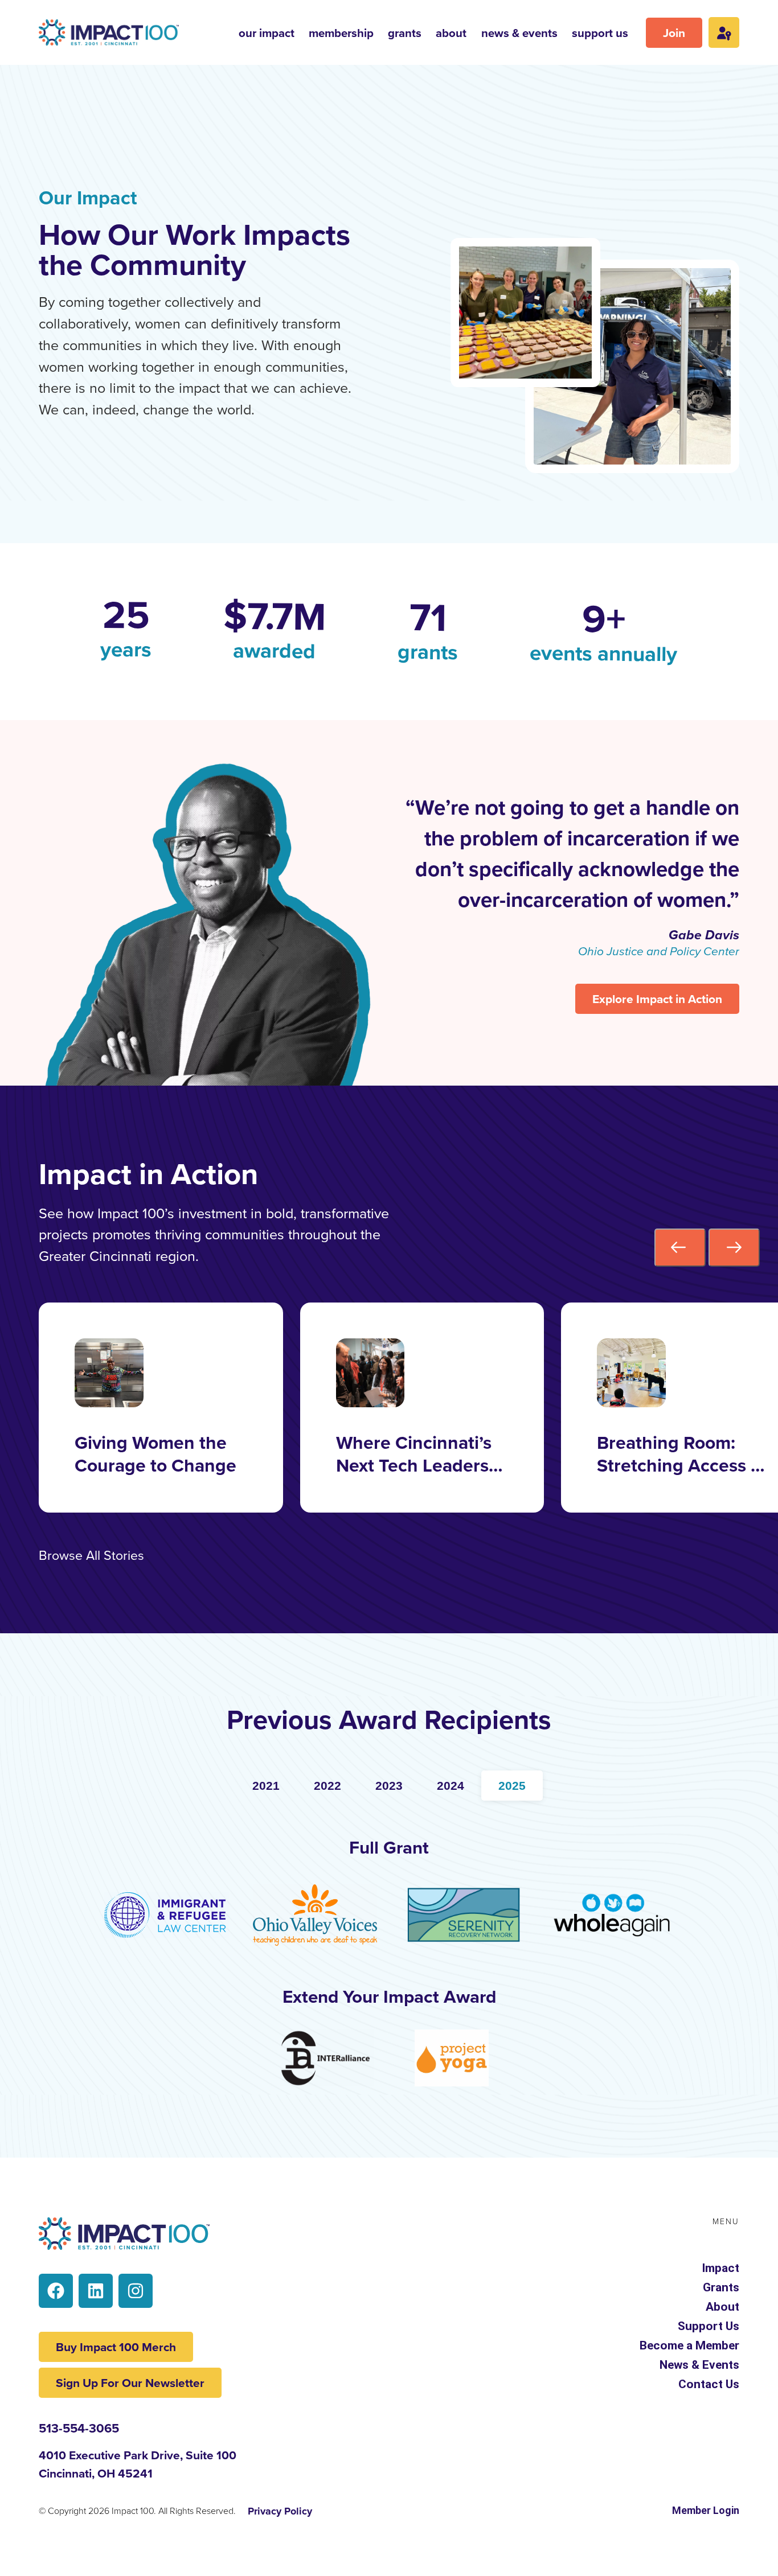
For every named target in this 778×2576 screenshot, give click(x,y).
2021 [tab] (266, 1786)
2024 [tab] (451, 1786)
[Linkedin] (96, 2291)
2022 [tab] (327, 1786)
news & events (519, 33)
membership (341, 33)
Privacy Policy (280, 2511)
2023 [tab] (389, 1786)
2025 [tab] (512, 1786)
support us (600, 33)
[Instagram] (136, 2291)
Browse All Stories (91, 1555)
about (451, 33)
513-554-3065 (79, 2428)
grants (405, 33)
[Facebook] (56, 2291)
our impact (267, 33)
